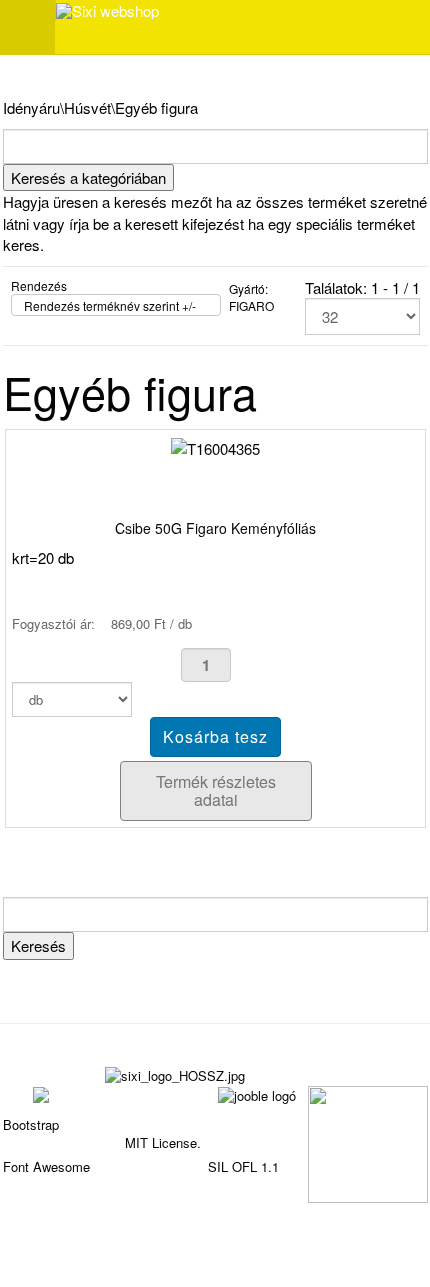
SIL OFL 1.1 (243, 1166)
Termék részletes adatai (216, 790)
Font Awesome (46, 1166)
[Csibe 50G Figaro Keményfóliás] (215, 446)
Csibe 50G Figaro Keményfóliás (215, 528)
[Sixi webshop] (107, 11)
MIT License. (163, 1142)
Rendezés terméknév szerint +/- (110, 305)
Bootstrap (31, 1124)
